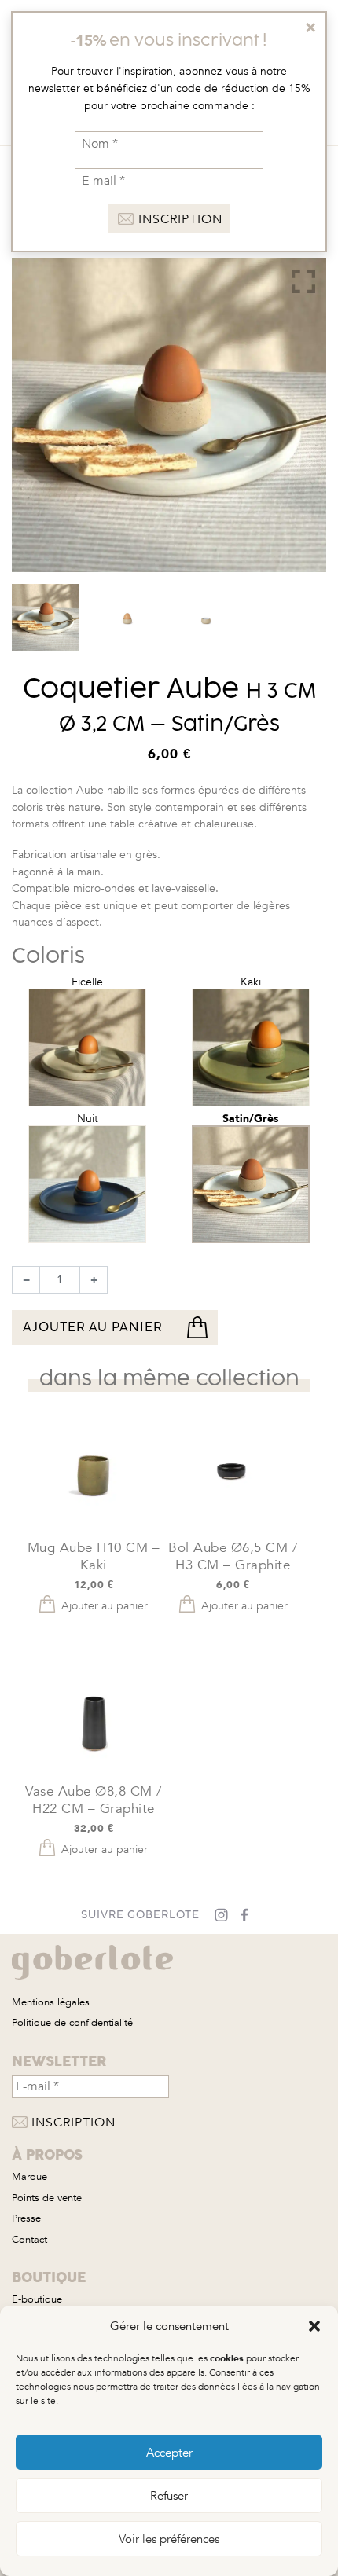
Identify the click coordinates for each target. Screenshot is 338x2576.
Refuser (169, 2496)
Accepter (169, 2453)
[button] (314, 2326)
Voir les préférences (169, 2539)
